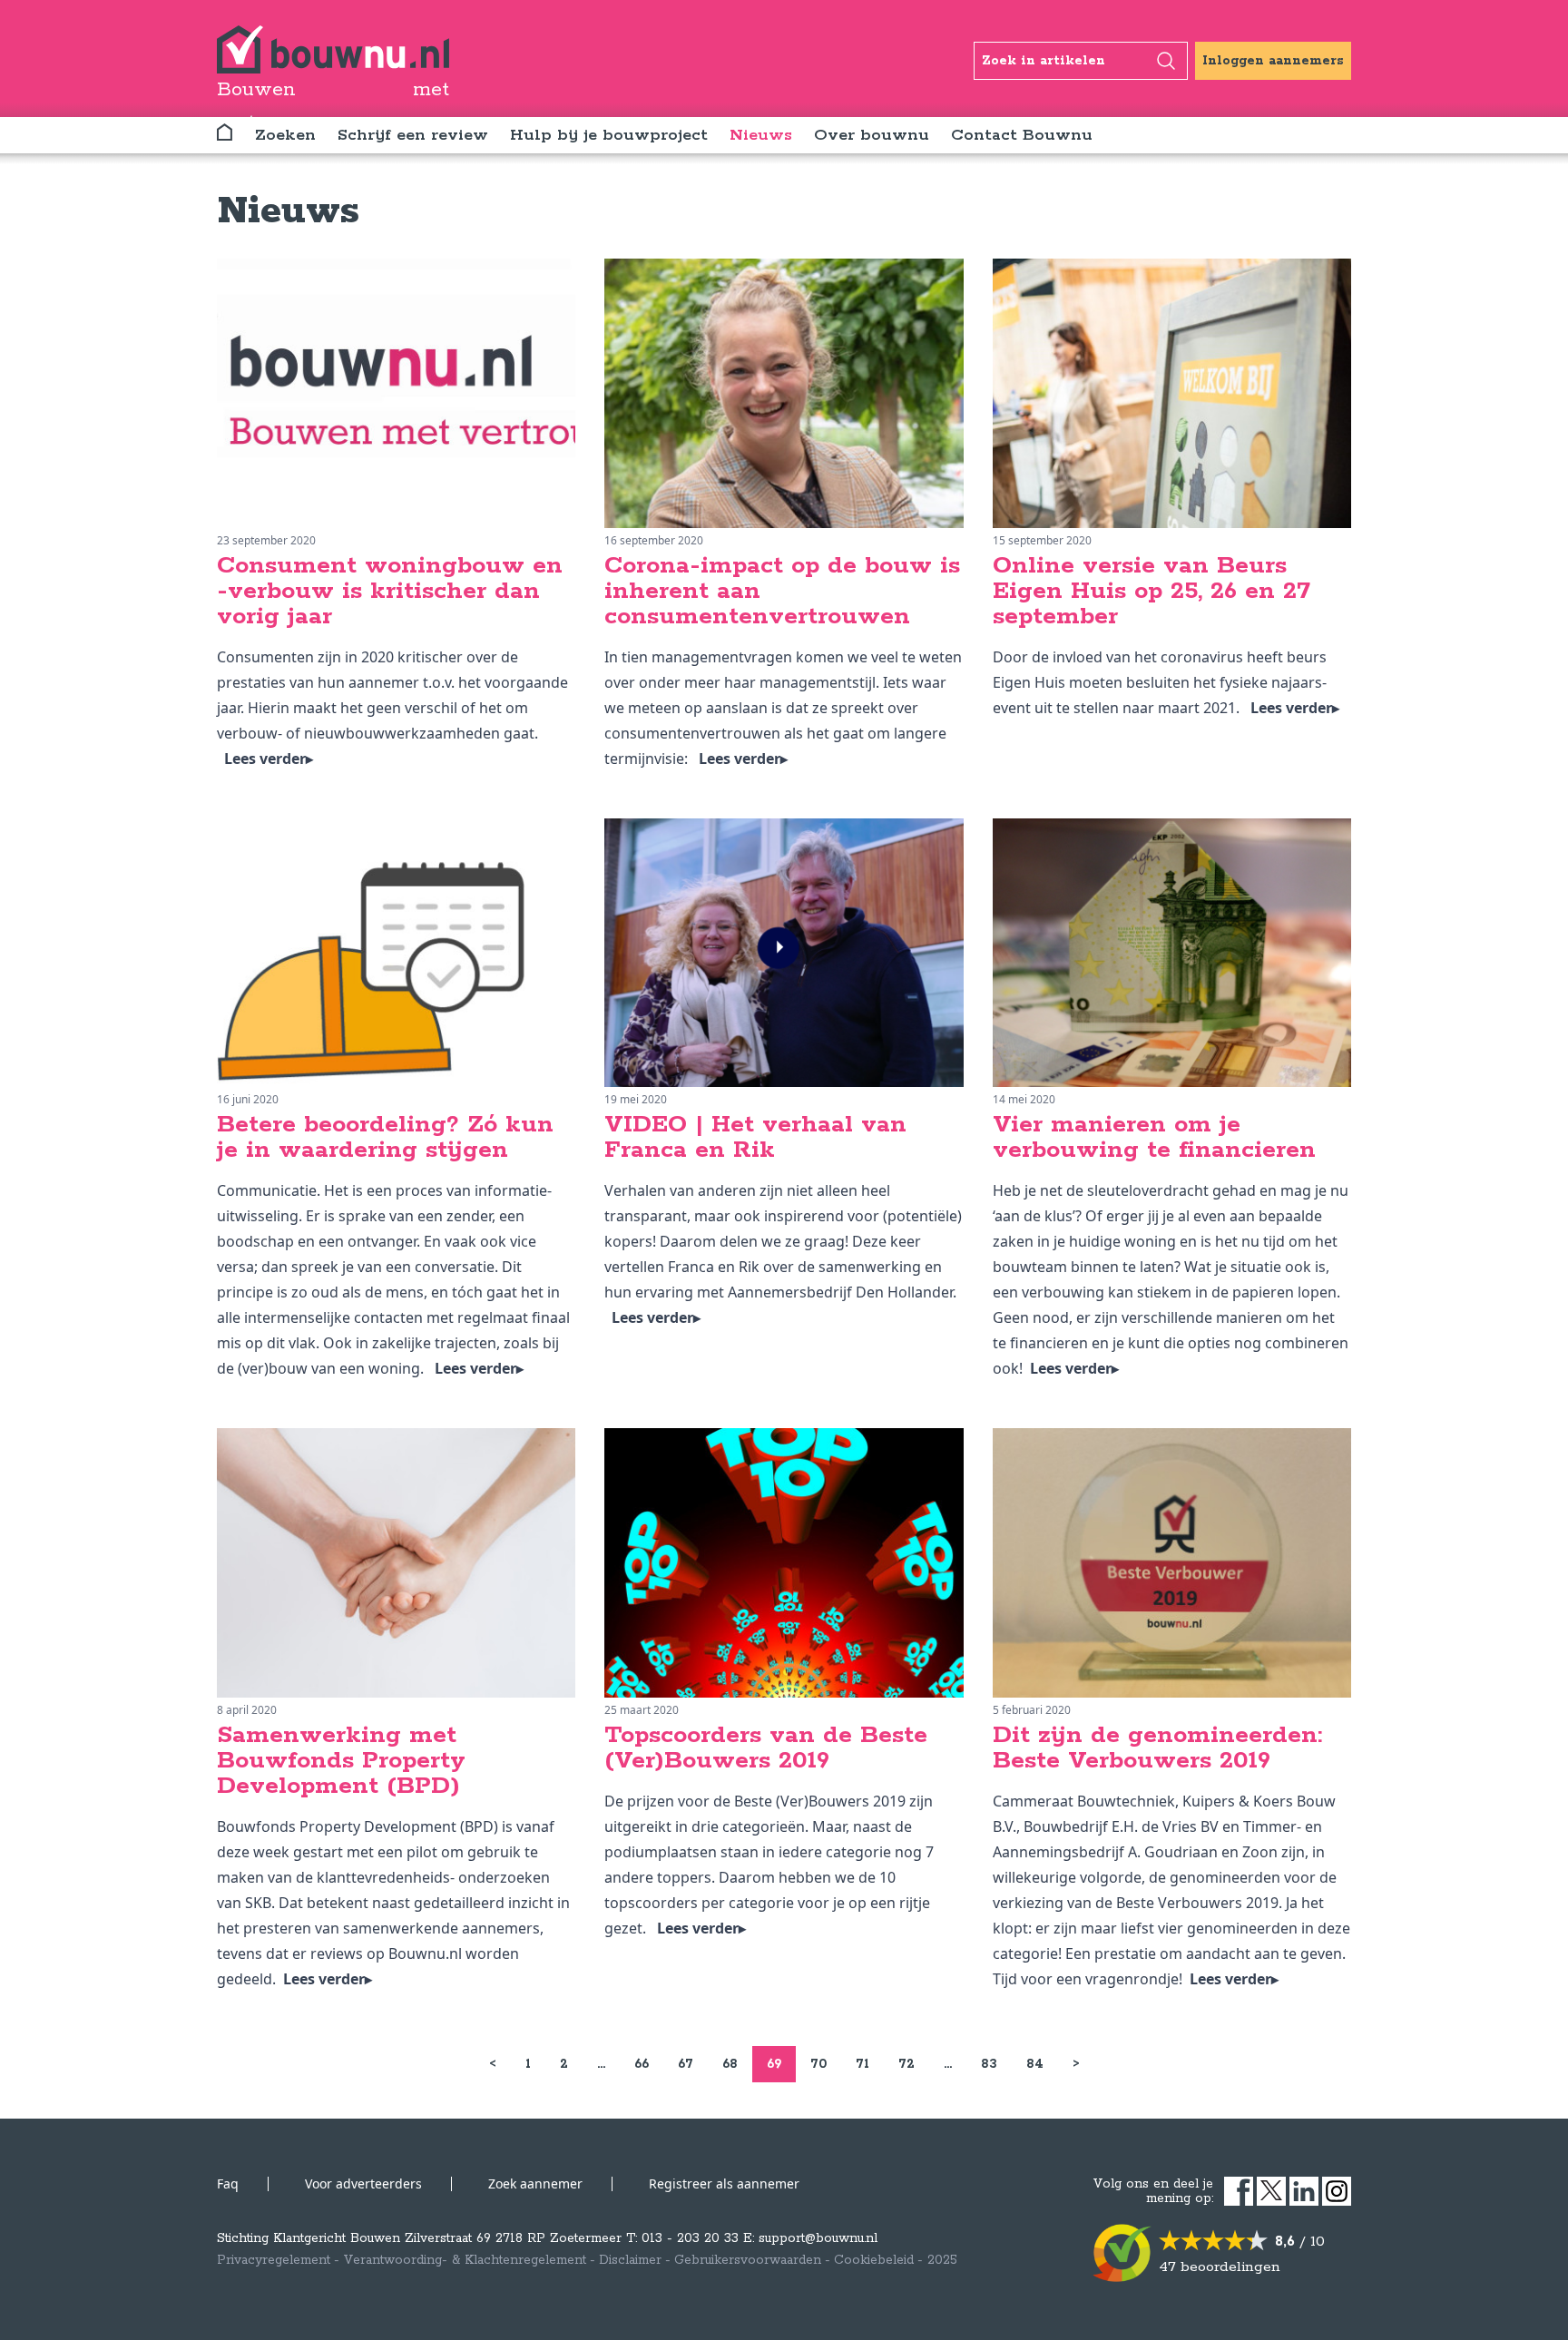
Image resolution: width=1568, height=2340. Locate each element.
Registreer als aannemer (724, 2183)
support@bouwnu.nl (818, 2238)
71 (862, 2064)
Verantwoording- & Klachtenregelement (465, 2260)
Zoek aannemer (535, 2183)
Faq (228, 2183)
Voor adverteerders (363, 2183)
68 (730, 2064)
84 (1035, 2064)
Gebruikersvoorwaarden (748, 2260)
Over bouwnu (872, 135)
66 (642, 2064)
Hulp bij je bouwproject (609, 135)
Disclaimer (630, 2260)
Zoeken (285, 135)
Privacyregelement (274, 2260)
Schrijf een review (413, 135)
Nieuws (761, 135)
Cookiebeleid (874, 2260)
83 (989, 2064)
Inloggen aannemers (1273, 61)
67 (686, 2064)
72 (906, 2064)
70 (818, 2064)
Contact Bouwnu (1022, 135)
